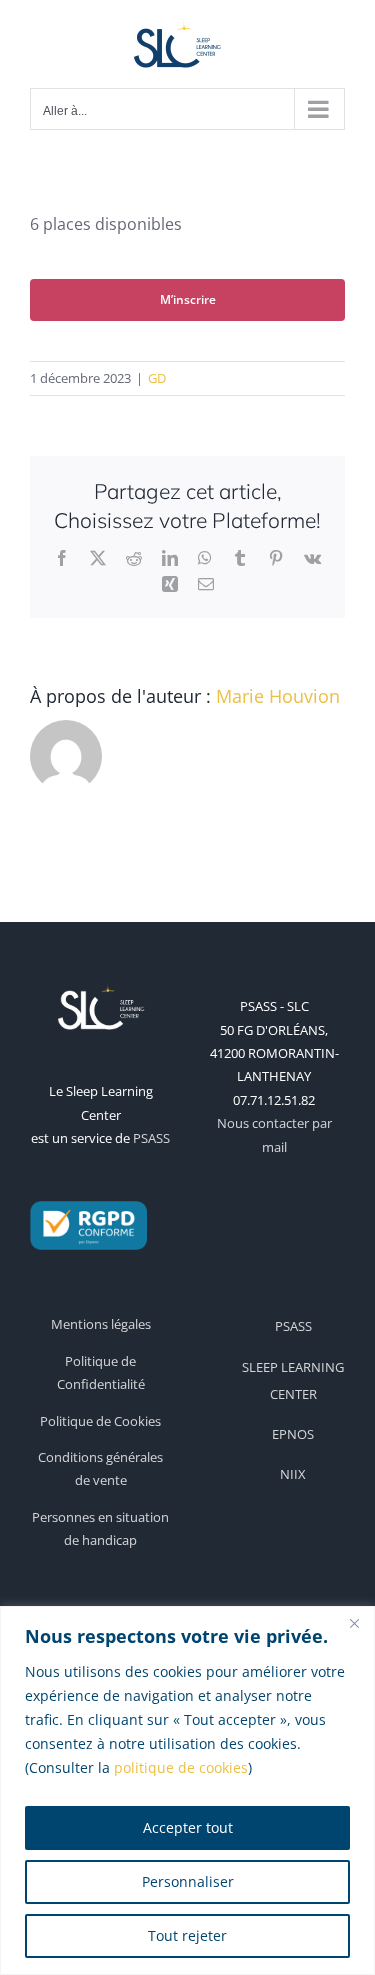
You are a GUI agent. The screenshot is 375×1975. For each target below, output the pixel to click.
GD (157, 378)
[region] (187, 1790)
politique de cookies (181, 1767)
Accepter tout (188, 1827)
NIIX (293, 1474)
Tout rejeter (187, 1935)
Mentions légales (101, 1324)
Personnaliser (188, 1881)
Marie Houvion (278, 696)
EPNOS (293, 1434)
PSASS (151, 1138)
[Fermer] (354, 1623)
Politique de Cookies (100, 1421)
